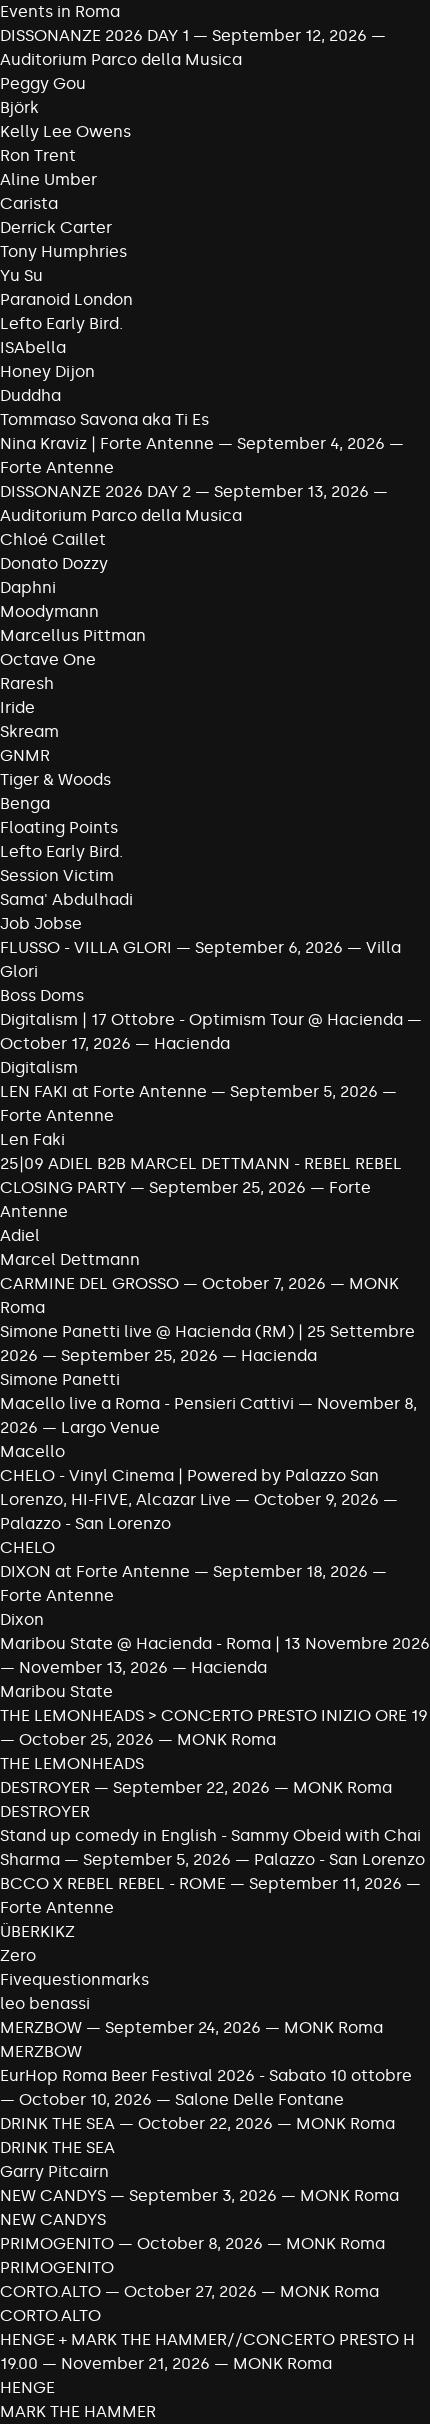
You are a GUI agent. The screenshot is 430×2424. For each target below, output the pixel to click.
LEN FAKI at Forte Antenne (103, 1091)
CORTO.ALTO (52, 2291)
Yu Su (21, 275)
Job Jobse (41, 923)
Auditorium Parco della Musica (121, 59)
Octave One (48, 659)
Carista (29, 203)
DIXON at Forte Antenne (95, 1571)
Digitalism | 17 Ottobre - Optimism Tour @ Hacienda (201, 1019)
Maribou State (56, 1691)
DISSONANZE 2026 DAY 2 (95, 491)
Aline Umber (48, 179)
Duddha (30, 395)
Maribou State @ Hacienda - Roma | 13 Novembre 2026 (215, 1643)
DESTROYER (45, 1787)
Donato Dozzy (54, 563)
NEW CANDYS (53, 2195)
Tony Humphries (63, 251)
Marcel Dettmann (70, 1259)
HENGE (27, 2387)
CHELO (27, 1547)
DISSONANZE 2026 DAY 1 (94, 35)
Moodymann (49, 611)
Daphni (28, 587)
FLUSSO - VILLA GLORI (86, 947)
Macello (32, 1451)
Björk (19, 107)
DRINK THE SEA (57, 2123)
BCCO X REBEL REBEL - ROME (113, 1883)
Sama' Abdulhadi (66, 899)
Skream (29, 731)
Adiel (20, 1235)
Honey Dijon (47, 371)
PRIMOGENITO (57, 2243)
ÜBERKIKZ (37, 1931)
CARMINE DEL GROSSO (89, 1283)
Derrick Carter (56, 227)
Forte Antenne (57, 467)
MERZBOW (41, 2027)
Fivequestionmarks (74, 1979)
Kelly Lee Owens (65, 131)
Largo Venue (110, 1427)
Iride (17, 707)
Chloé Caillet (53, 539)
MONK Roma (226, 1739)
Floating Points (59, 827)
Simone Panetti (60, 1379)
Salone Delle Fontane (259, 2099)
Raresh (27, 683)
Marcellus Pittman (73, 635)
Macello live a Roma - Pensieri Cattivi (147, 1403)
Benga (25, 803)
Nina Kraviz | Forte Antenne (109, 443)
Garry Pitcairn (54, 2171)
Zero (18, 1955)
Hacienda (192, 1043)
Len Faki (32, 1139)
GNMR (25, 755)
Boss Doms (42, 995)
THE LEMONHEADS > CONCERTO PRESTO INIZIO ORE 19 (214, 1715)
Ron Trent (38, 155)
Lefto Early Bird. (61, 323)
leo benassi (45, 2003)
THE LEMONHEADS (72, 1763)
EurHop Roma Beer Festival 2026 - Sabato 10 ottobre (206, 2075)
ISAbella (33, 347)
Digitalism (39, 1067)
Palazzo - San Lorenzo (85, 1523)
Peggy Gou (43, 83)
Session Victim (57, 875)
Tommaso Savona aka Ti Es (104, 419)
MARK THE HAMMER (78, 2411)
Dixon (22, 1619)
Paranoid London (66, 299)
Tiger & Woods (55, 779)
